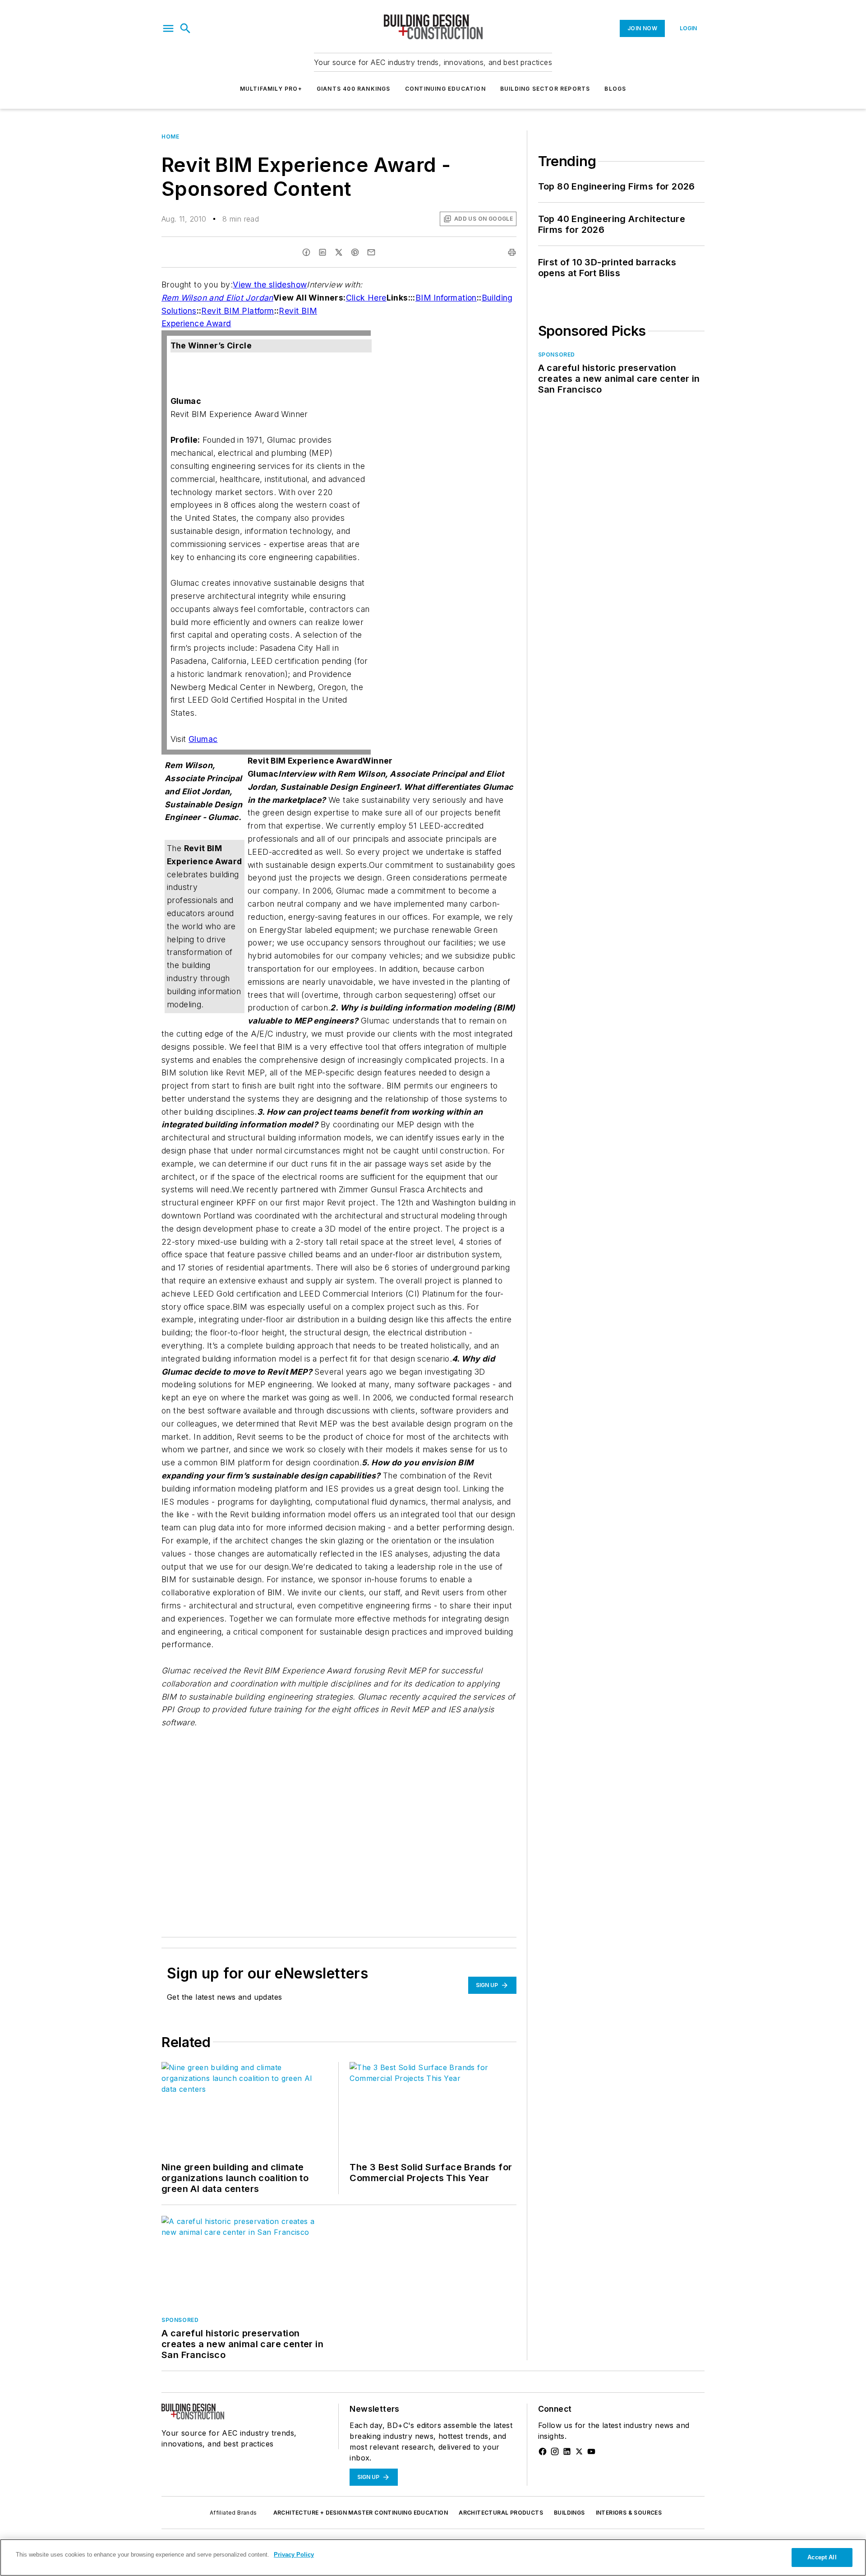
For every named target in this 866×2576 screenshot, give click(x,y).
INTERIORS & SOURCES (629, 2513)
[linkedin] (322, 252)
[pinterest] (355, 252)
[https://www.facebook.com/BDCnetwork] (543, 2451)
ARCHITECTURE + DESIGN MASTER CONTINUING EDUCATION (361, 2513)
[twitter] (339, 252)
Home (170, 137)
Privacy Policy (294, 2555)
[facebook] (306, 252)
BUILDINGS (569, 2513)
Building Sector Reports (545, 89)
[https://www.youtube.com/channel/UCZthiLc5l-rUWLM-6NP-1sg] (591, 2451)
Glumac (203, 739)
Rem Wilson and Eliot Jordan (217, 298)
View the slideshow (270, 285)
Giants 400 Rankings (354, 89)
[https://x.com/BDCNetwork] (579, 2451)
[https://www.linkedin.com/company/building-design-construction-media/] (567, 2451)
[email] (371, 252)
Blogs (615, 89)
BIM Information (446, 298)
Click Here (366, 298)
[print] (512, 252)
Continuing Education (445, 89)
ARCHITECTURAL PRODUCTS (501, 2513)
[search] (185, 28)
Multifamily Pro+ (271, 89)
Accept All (822, 2557)
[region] (433, 2557)
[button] (168, 28)
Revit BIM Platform (237, 311)
